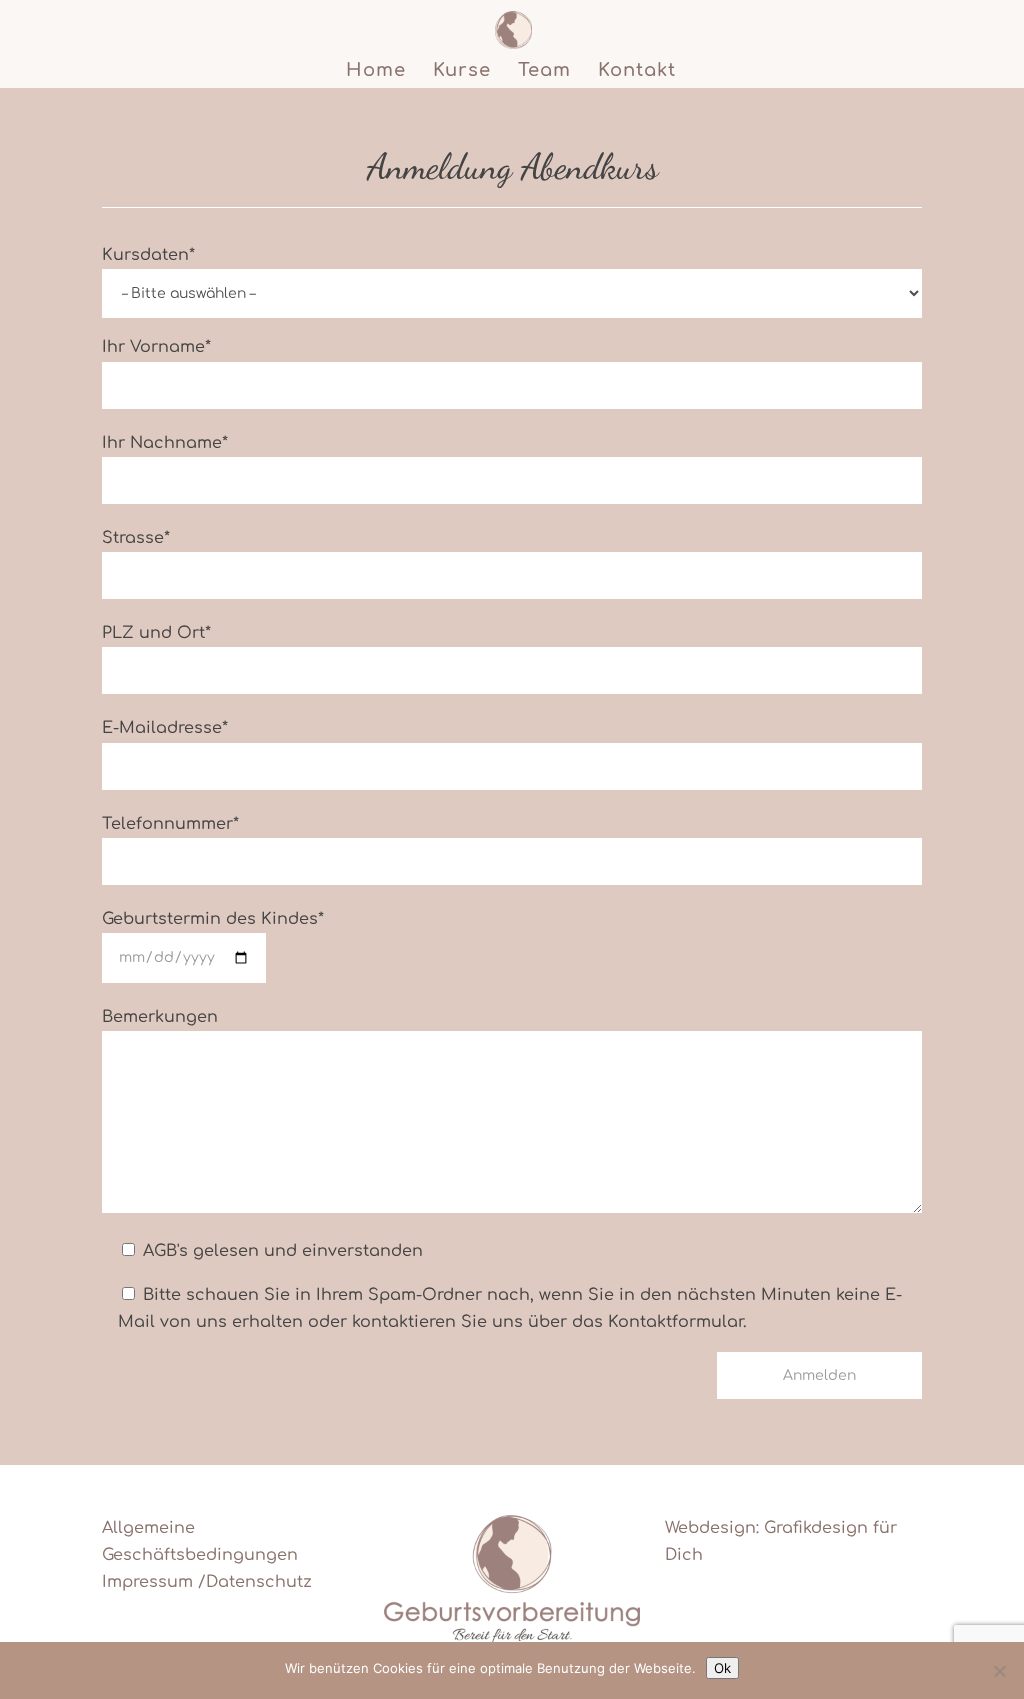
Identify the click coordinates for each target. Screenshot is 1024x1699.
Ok (722, 1668)
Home (376, 71)
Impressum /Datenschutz (207, 1582)
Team (544, 71)
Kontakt (637, 71)
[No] (999, 1671)
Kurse (462, 71)
